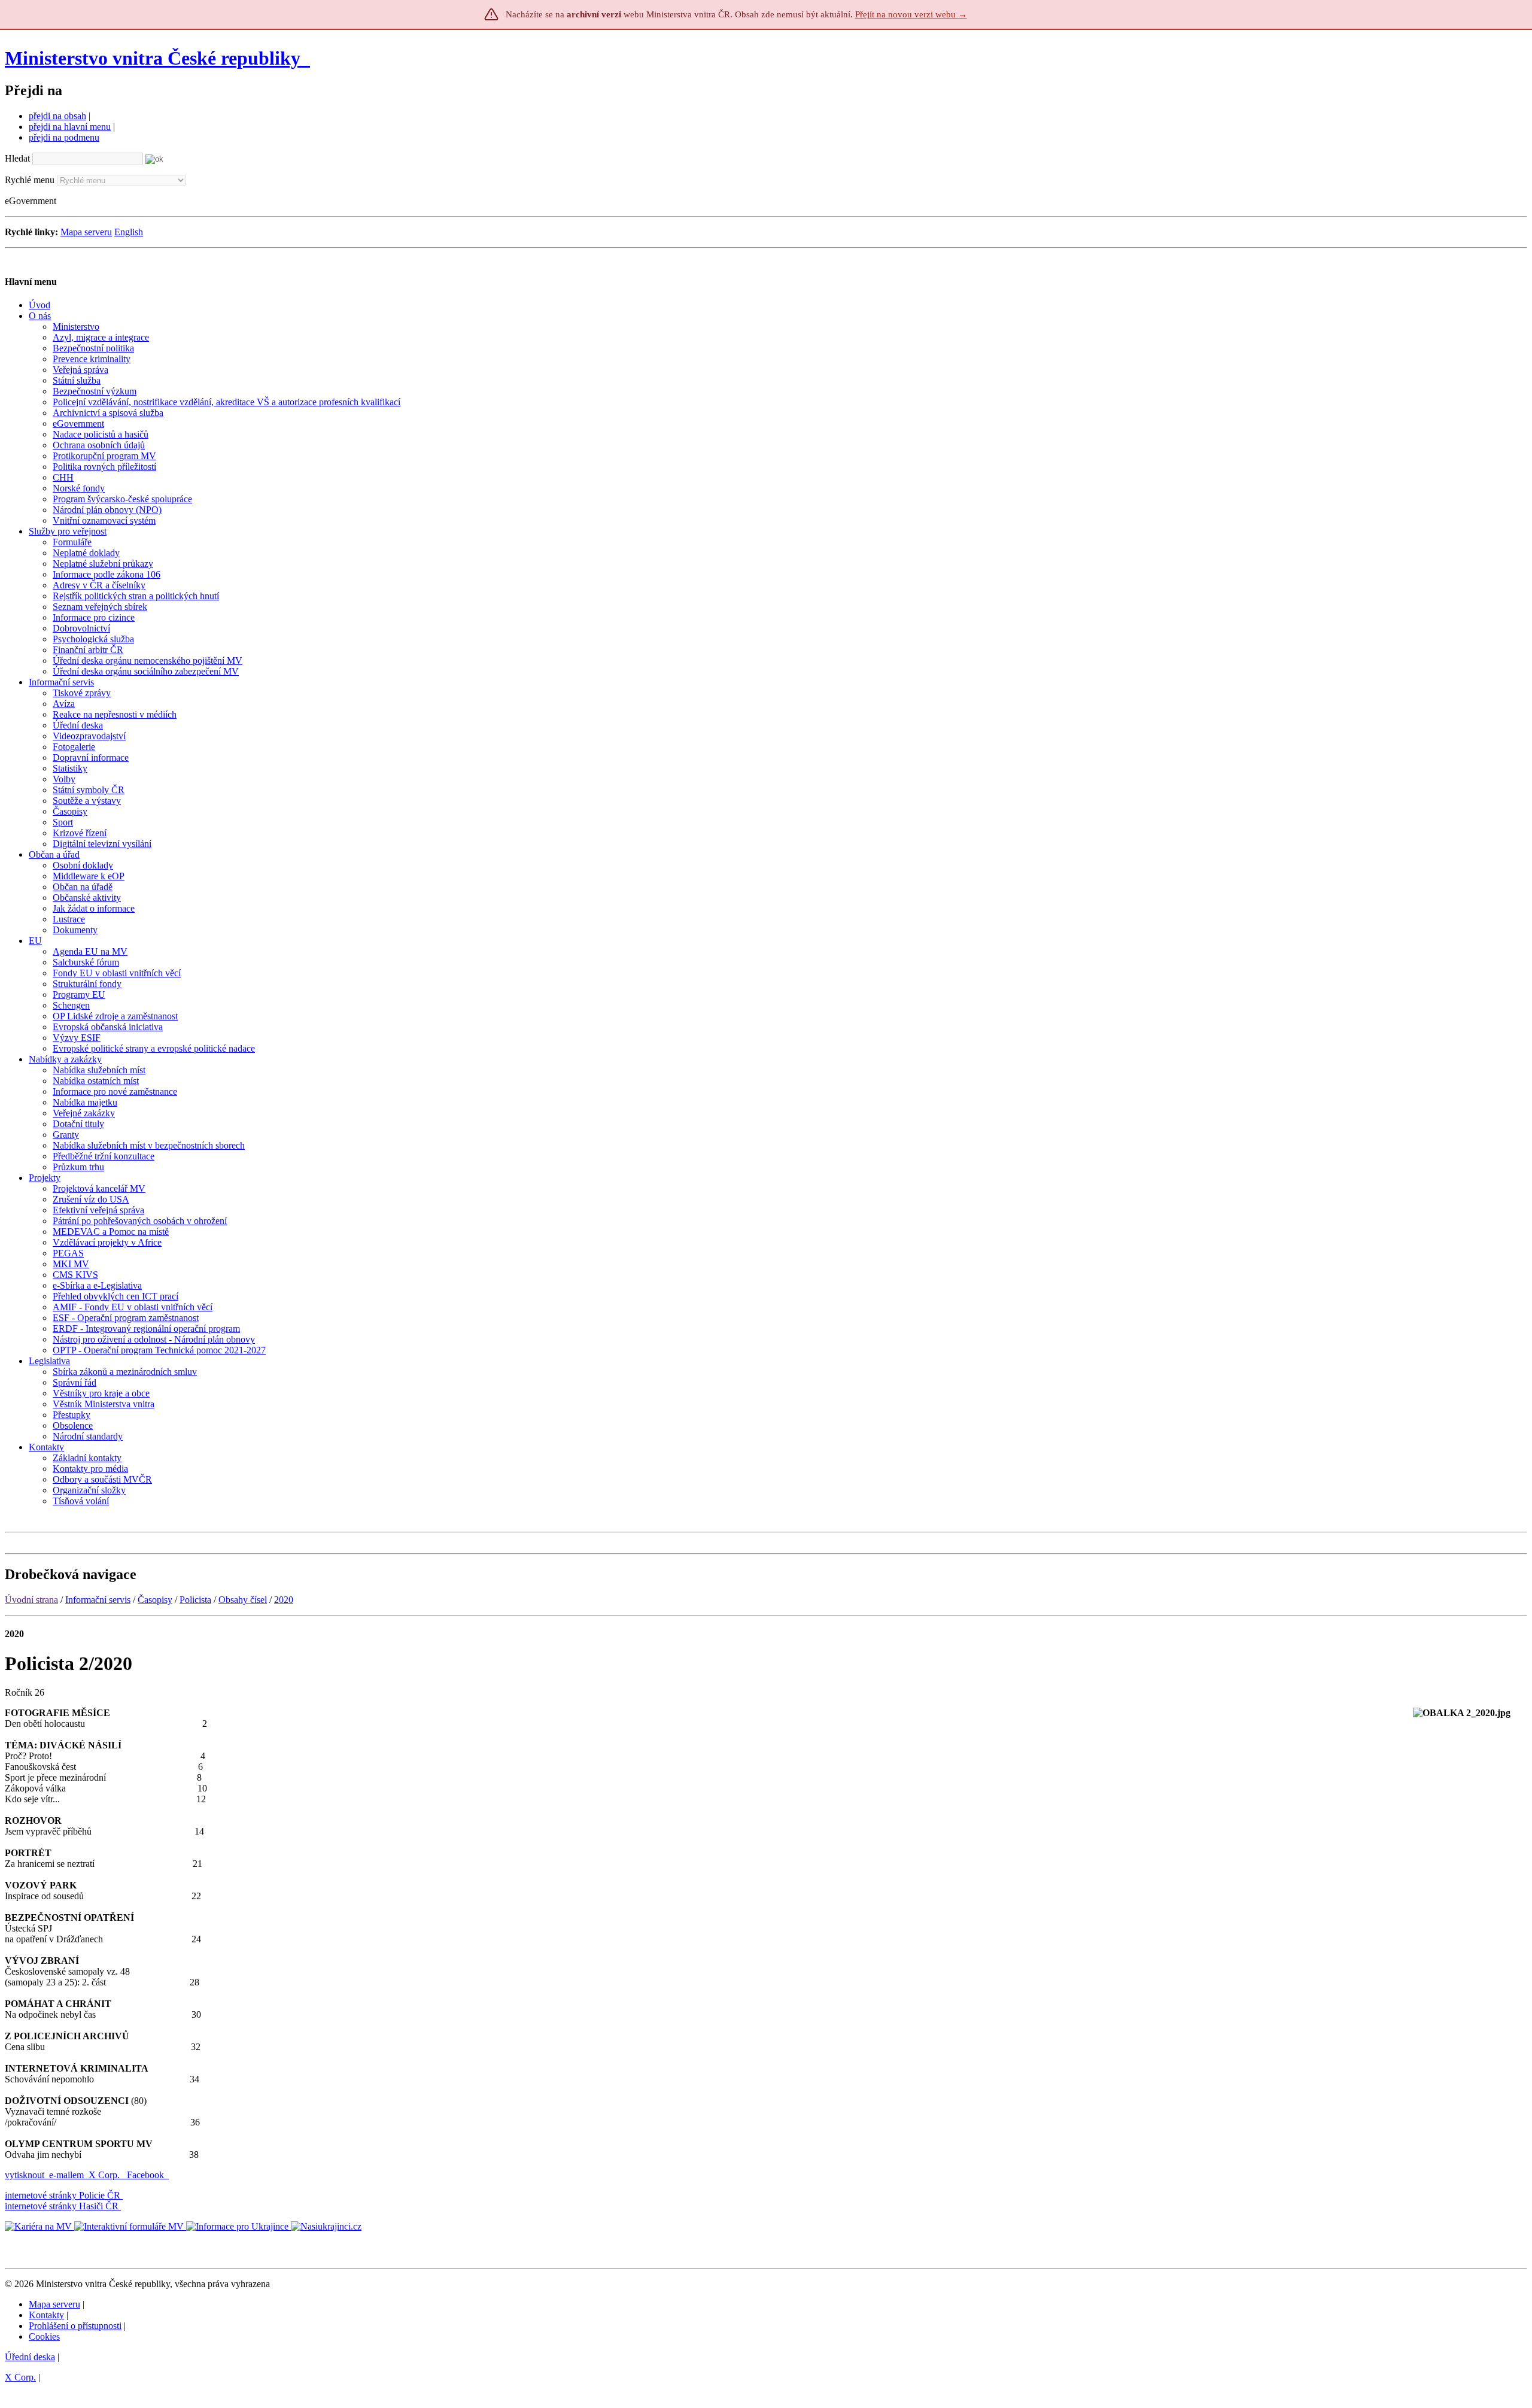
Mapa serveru (86, 232)
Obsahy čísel (243, 1600)
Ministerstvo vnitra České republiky (153, 58)
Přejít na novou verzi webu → (911, 14)
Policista (195, 1600)
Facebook (147, 2175)
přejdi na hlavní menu (70, 127)
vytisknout (25, 2175)
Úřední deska (30, 2357)
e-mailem (66, 2175)
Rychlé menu (30, 180)
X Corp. (105, 2175)
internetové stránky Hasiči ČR (62, 2206)
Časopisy (155, 1600)
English (129, 232)
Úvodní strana (31, 1600)
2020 (284, 1600)
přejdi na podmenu (64, 137)
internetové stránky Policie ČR (63, 2195)
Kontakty (46, 2315)
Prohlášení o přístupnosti (75, 2326)
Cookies (44, 2336)
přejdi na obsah (57, 116)
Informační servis (98, 1600)
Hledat (17, 158)
